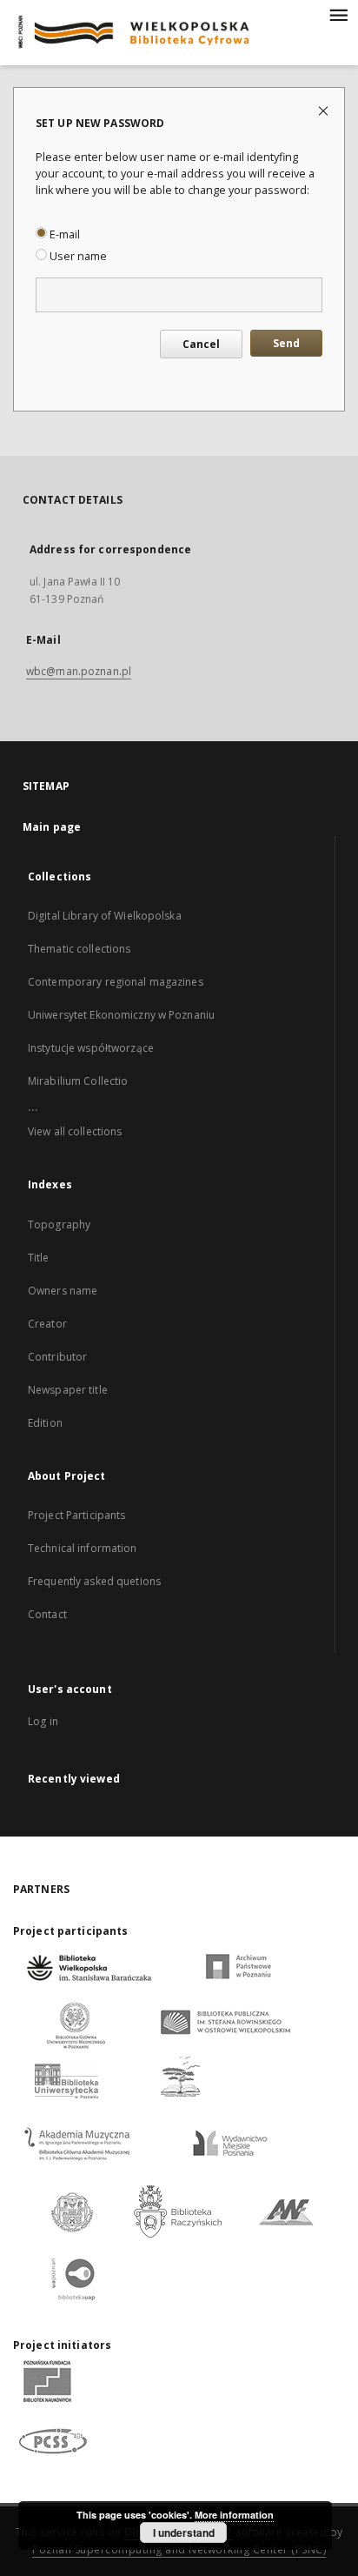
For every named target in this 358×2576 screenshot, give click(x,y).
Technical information (83, 1548)
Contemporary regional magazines (116, 982)
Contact (47, 1614)
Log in (43, 1721)
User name (77, 256)
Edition (45, 1423)
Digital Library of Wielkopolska (105, 916)
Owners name (63, 1291)
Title (39, 1258)
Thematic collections (79, 949)
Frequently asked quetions (94, 1581)
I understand (184, 2533)
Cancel (201, 344)
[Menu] (338, 14)
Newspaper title (68, 1390)
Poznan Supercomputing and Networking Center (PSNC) (179, 2549)
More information (234, 2515)
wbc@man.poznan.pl (79, 671)
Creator (47, 1324)
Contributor (57, 1357)
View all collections (75, 1131)
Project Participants (76, 1515)
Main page (52, 827)
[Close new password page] (325, 110)
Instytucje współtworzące (91, 1048)
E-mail (63, 234)
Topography (59, 1224)
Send (286, 343)
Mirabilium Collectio (78, 1081)
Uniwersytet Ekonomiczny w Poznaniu (121, 1015)
